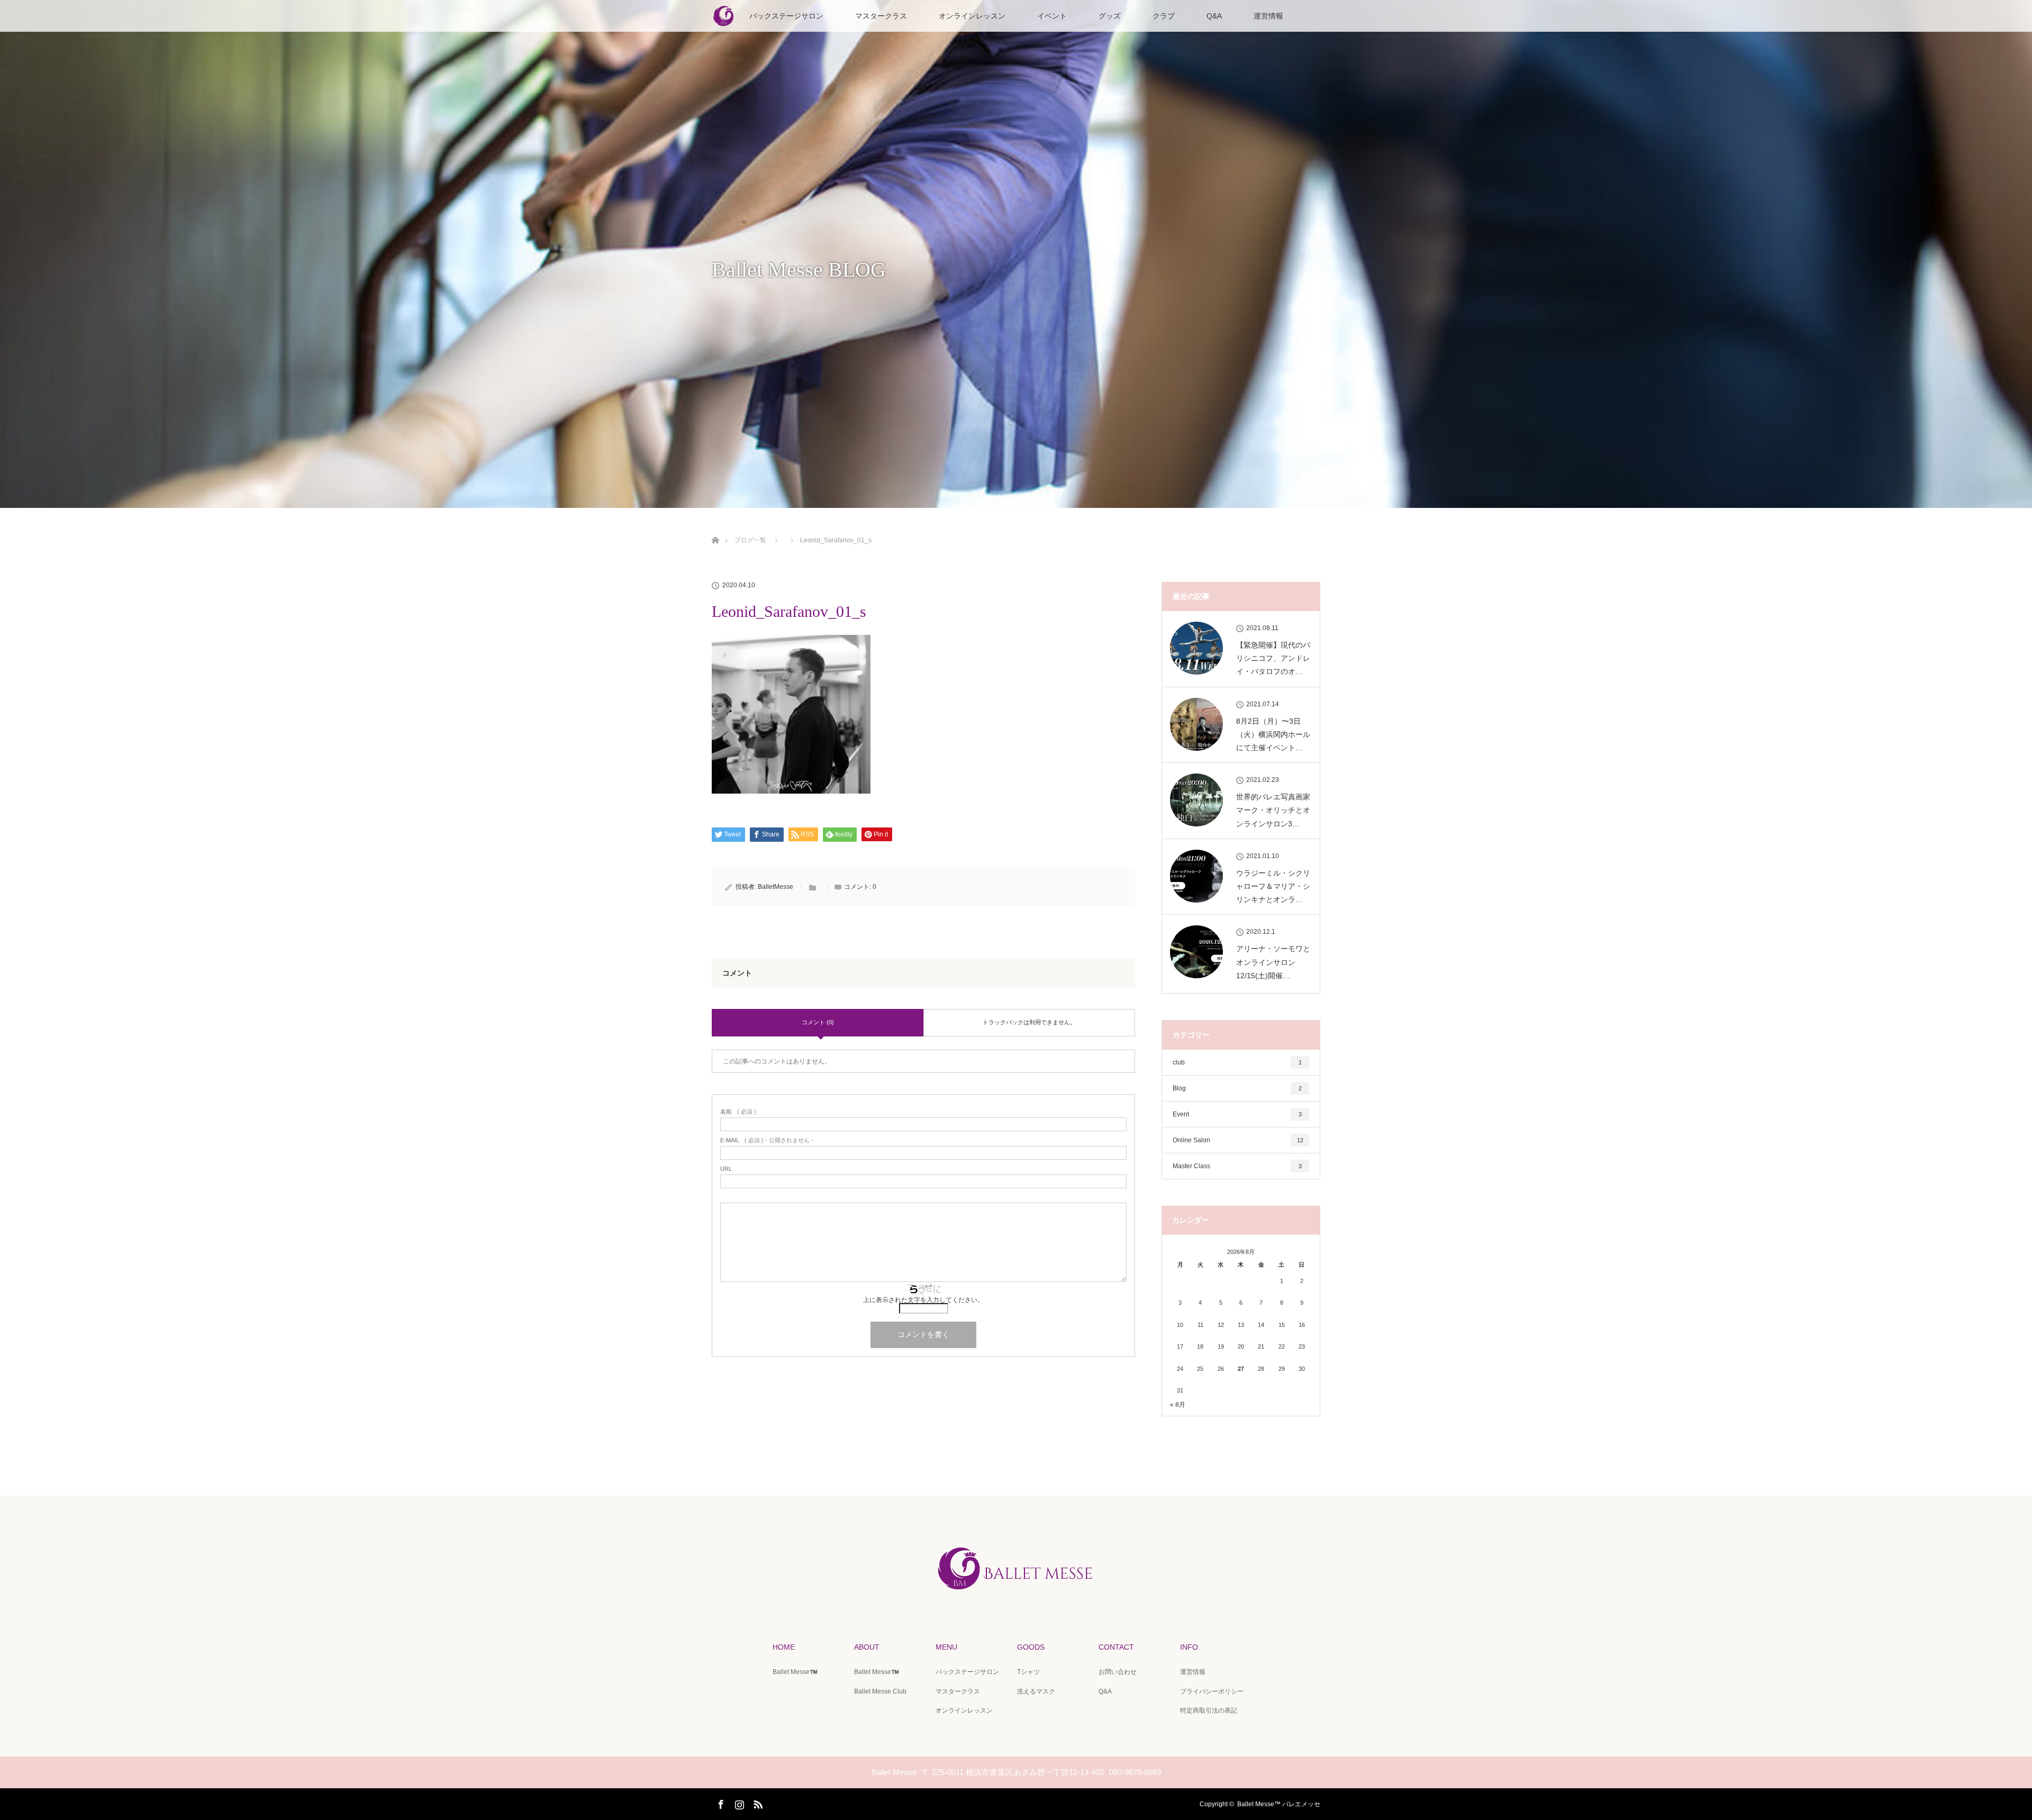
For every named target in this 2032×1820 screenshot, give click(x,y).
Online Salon (1238, 1140)
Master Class (1237, 1166)
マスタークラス (881, 16)
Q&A (1214, 16)
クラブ (1164, 16)
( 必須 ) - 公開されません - (767, 1140)
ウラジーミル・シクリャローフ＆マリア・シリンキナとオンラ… (1273, 886)
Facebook (720, 1803)
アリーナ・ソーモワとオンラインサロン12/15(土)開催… (1273, 962)
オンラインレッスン (972, 16)
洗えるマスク (1036, 1691)
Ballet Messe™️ (795, 1672)
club (1237, 1062)
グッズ (1110, 16)
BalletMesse (775, 887)
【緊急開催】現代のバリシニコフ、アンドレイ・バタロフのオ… (1273, 658)
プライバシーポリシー (1212, 1691)
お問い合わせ (1118, 1672)
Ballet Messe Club (880, 1691)
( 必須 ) (738, 1112)
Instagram (738, 1803)
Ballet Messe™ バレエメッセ (1279, 1804)
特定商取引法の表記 (1209, 1710)
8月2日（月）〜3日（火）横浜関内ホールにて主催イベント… (1273, 734)
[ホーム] (715, 528)
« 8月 (1178, 1405)
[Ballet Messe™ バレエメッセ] (1016, 1594)
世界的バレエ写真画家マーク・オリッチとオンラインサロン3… (1273, 810)
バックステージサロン (786, 16)
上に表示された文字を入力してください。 (923, 1300)
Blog (1237, 1088)
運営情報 (1268, 16)
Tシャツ (1028, 1672)
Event (1237, 1114)
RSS (757, 1803)
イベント (1052, 16)
